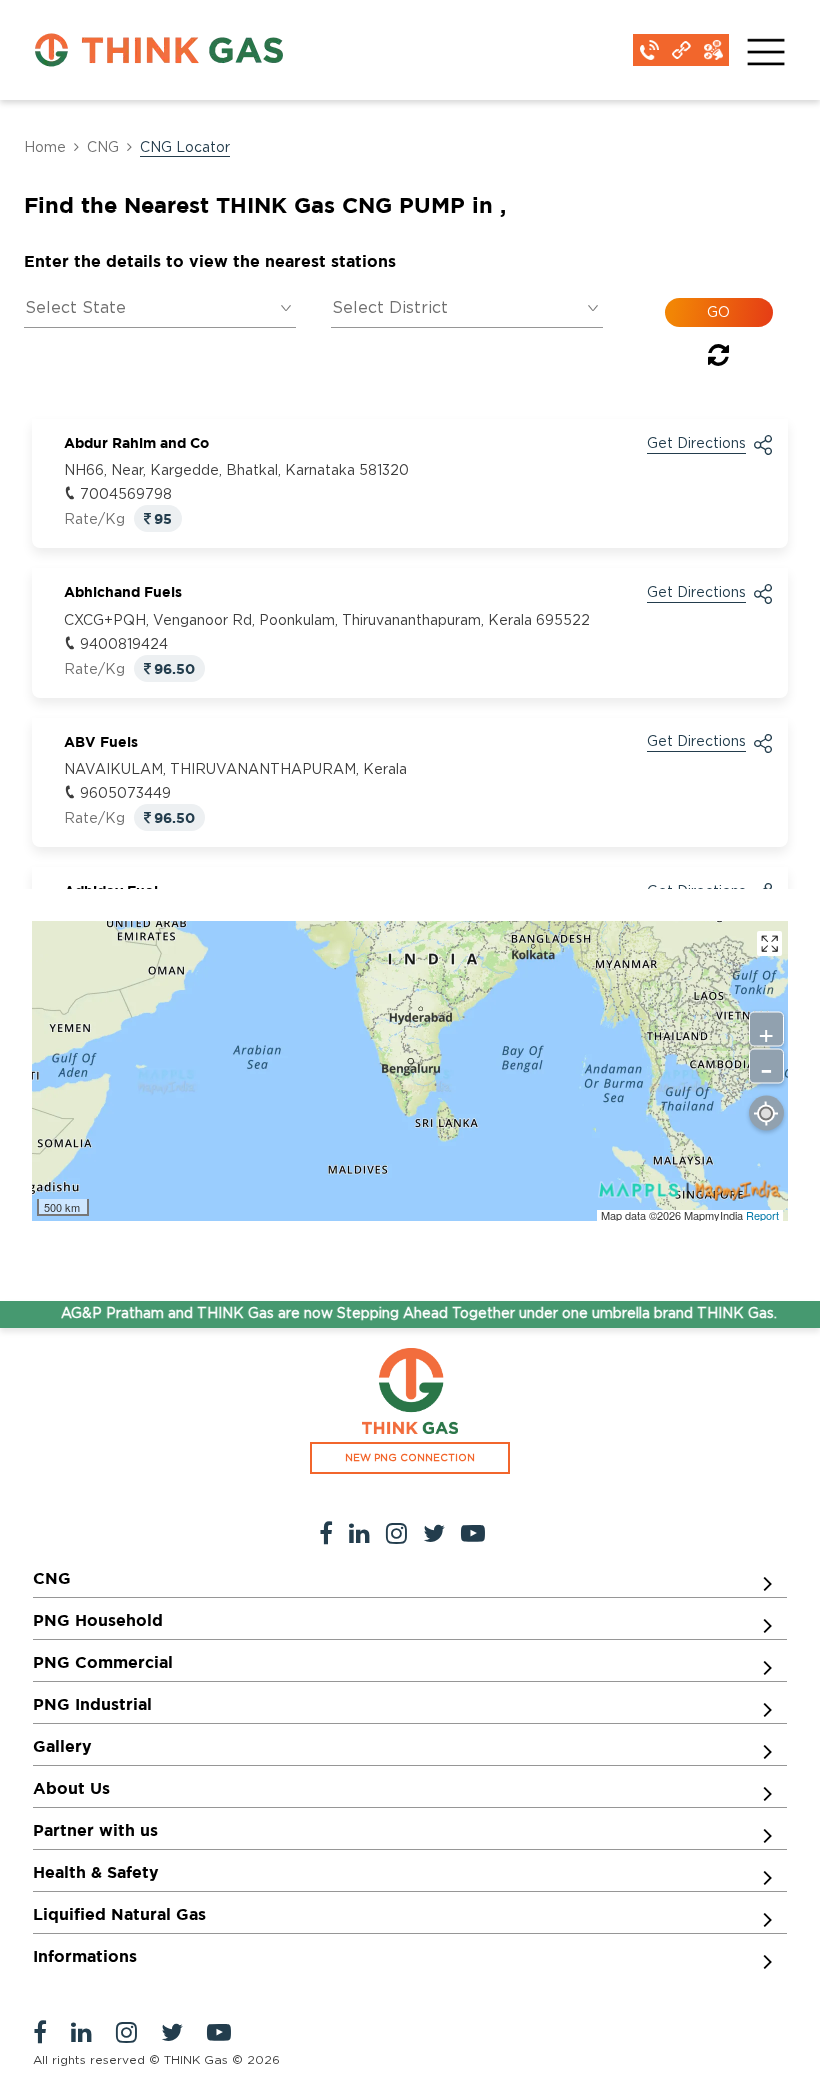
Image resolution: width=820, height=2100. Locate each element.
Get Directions (696, 444)
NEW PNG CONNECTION (410, 1458)
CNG (103, 148)
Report (762, 1215)
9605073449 (125, 794)
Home (45, 148)
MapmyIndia (715, 1215)
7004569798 (126, 495)
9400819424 (124, 645)
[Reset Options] (718, 359)
